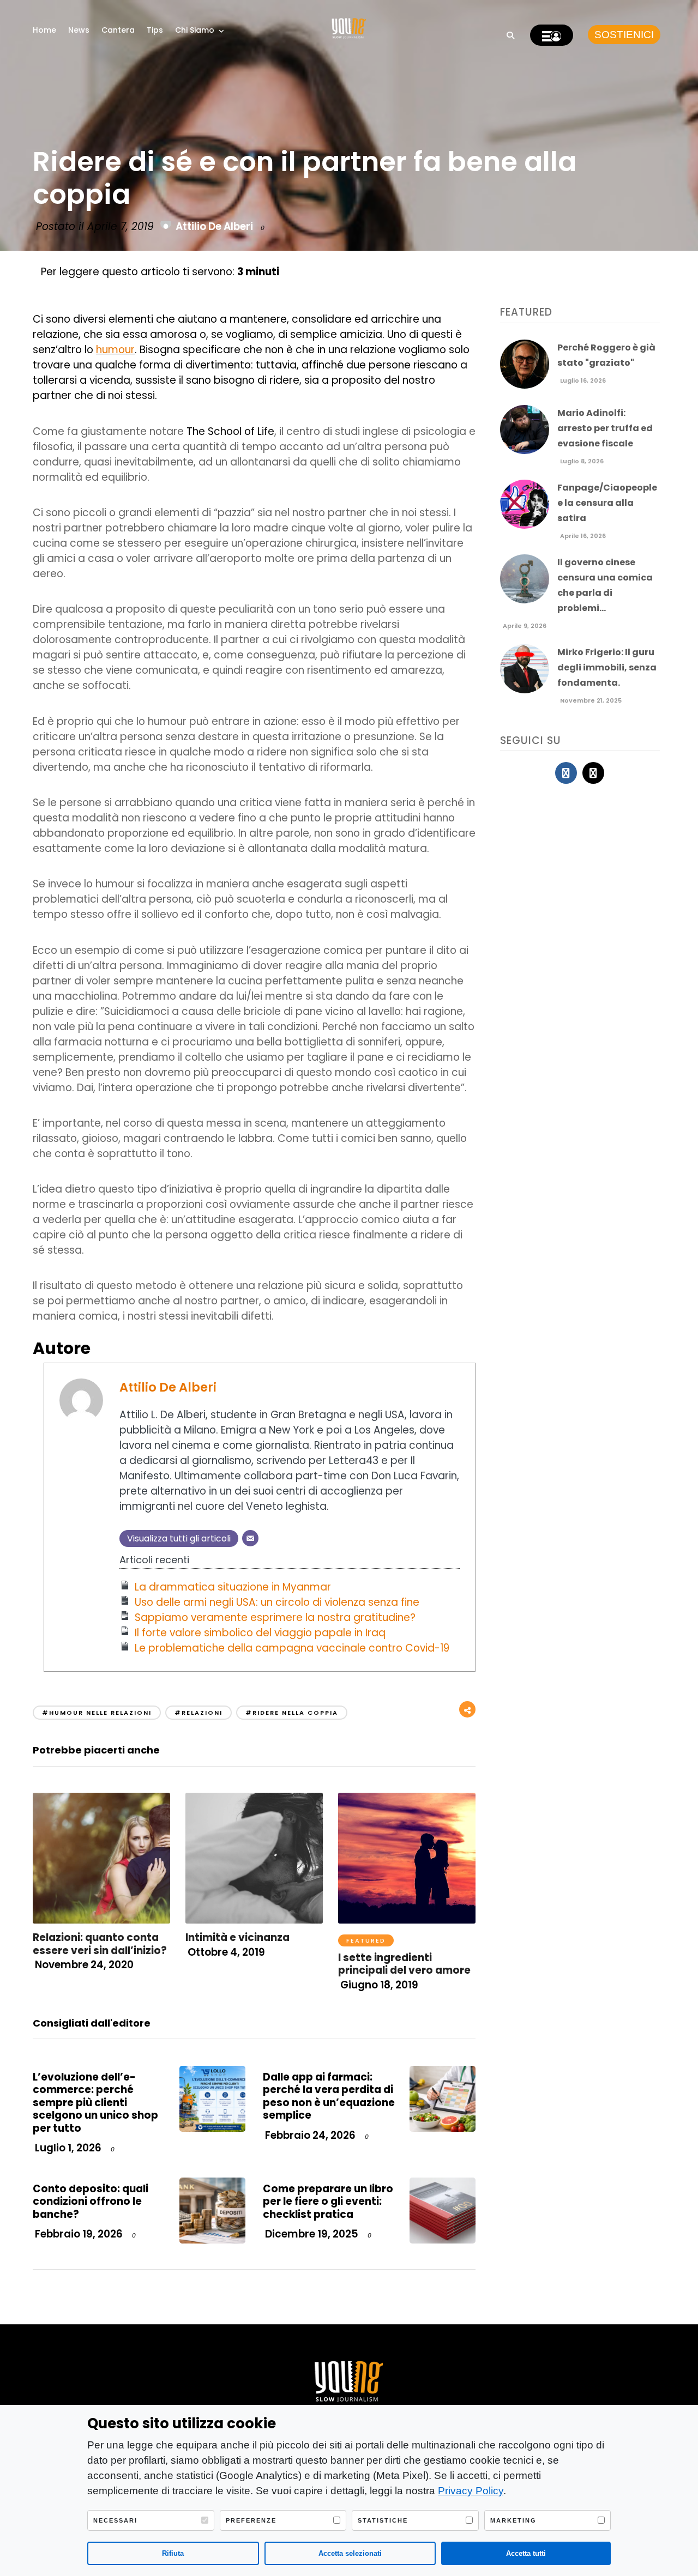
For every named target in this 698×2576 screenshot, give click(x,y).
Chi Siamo (195, 30)
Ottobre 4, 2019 (225, 1952)
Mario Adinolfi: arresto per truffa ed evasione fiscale (605, 428)
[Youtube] (593, 773)
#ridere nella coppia (292, 1713)
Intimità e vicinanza (237, 1937)
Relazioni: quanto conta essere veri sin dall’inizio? (100, 1944)
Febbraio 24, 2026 (309, 2135)
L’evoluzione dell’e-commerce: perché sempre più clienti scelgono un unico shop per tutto (95, 2103)
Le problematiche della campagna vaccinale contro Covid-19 (292, 1648)
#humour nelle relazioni (97, 1713)
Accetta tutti (526, 2553)
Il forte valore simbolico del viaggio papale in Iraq (260, 1633)
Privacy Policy (471, 2491)
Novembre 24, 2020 (83, 1965)
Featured (366, 1940)
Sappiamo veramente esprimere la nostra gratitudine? (275, 1617)
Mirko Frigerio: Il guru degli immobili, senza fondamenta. (607, 667)
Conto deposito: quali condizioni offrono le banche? (91, 2202)
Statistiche (383, 2520)
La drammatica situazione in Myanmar (233, 1587)
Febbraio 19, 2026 (78, 2234)
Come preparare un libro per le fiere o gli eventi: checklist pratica (328, 2202)
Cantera (118, 30)
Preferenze (251, 2520)
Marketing (513, 2520)
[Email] (250, 1538)
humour (115, 350)
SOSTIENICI (624, 35)
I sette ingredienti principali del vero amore (404, 1964)
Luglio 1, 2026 (67, 2148)
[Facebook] (566, 773)
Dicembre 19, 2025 (311, 2234)
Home (44, 30)
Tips (155, 30)
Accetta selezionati (350, 2553)
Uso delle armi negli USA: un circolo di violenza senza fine (277, 1602)
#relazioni (198, 1713)
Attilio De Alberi (214, 226)
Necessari (115, 2520)
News (79, 30)
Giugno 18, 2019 (378, 1985)
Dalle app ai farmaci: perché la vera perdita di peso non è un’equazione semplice (329, 2096)
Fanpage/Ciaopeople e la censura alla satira (607, 503)
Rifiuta (173, 2553)
